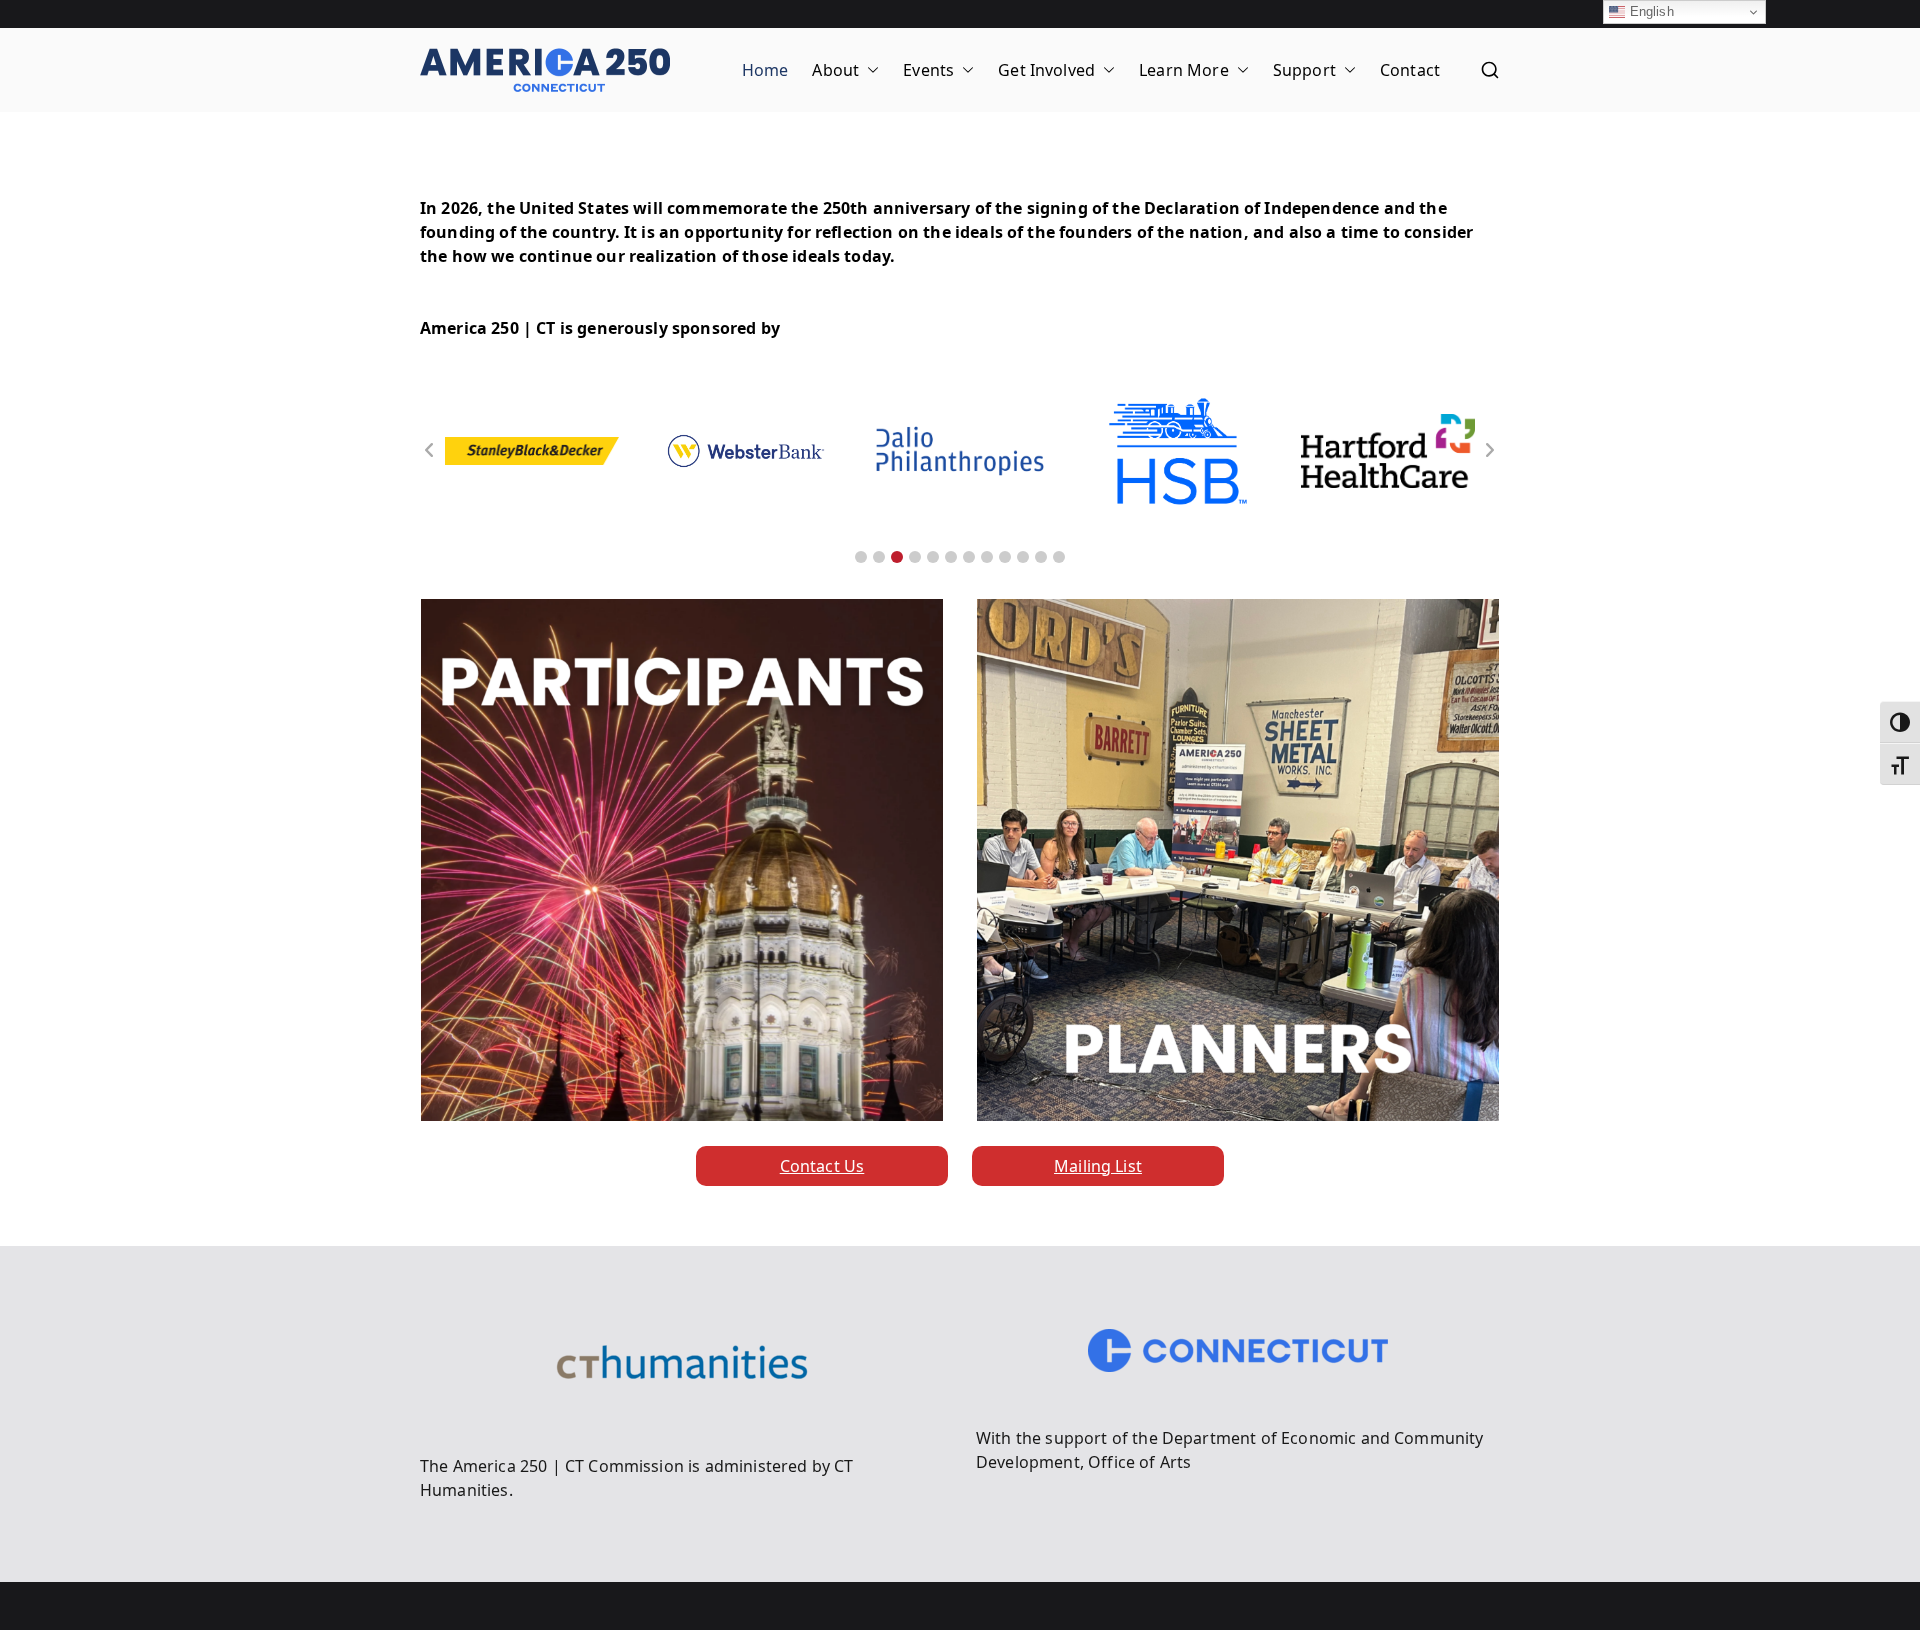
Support (1304, 70)
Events (928, 70)
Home (765, 70)
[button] (869, 70)
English (1649, 11)
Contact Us (822, 1166)
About (835, 70)
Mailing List (1098, 1166)
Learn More (1184, 70)
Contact (1410, 70)
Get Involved (1046, 70)
